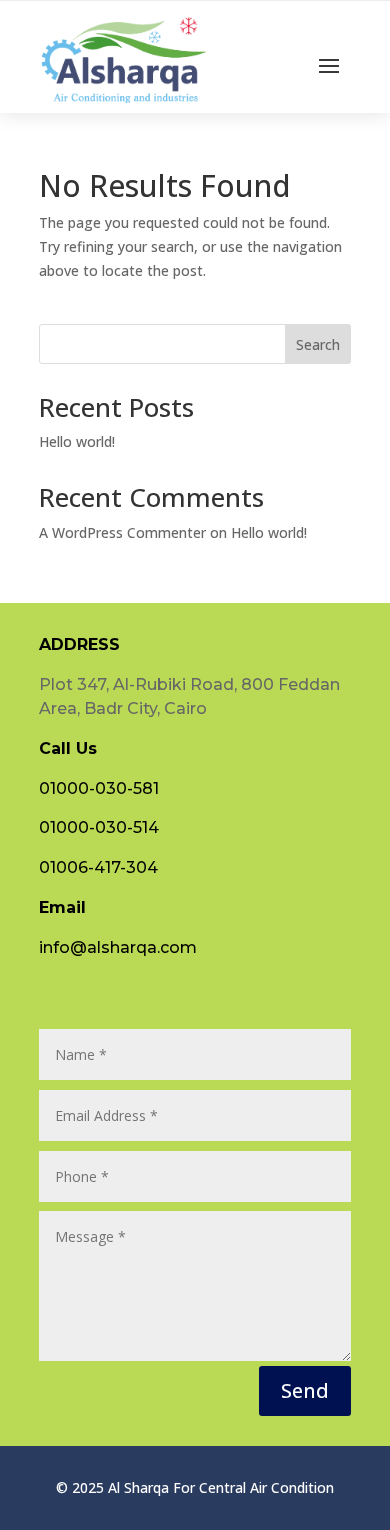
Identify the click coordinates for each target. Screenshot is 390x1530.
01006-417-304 (98, 867)
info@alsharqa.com (118, 947)
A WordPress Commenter (122, 532)
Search (318, 344)
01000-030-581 (99, 788)
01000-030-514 (99, 827)
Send (305, 1390)
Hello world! (77, 441)
